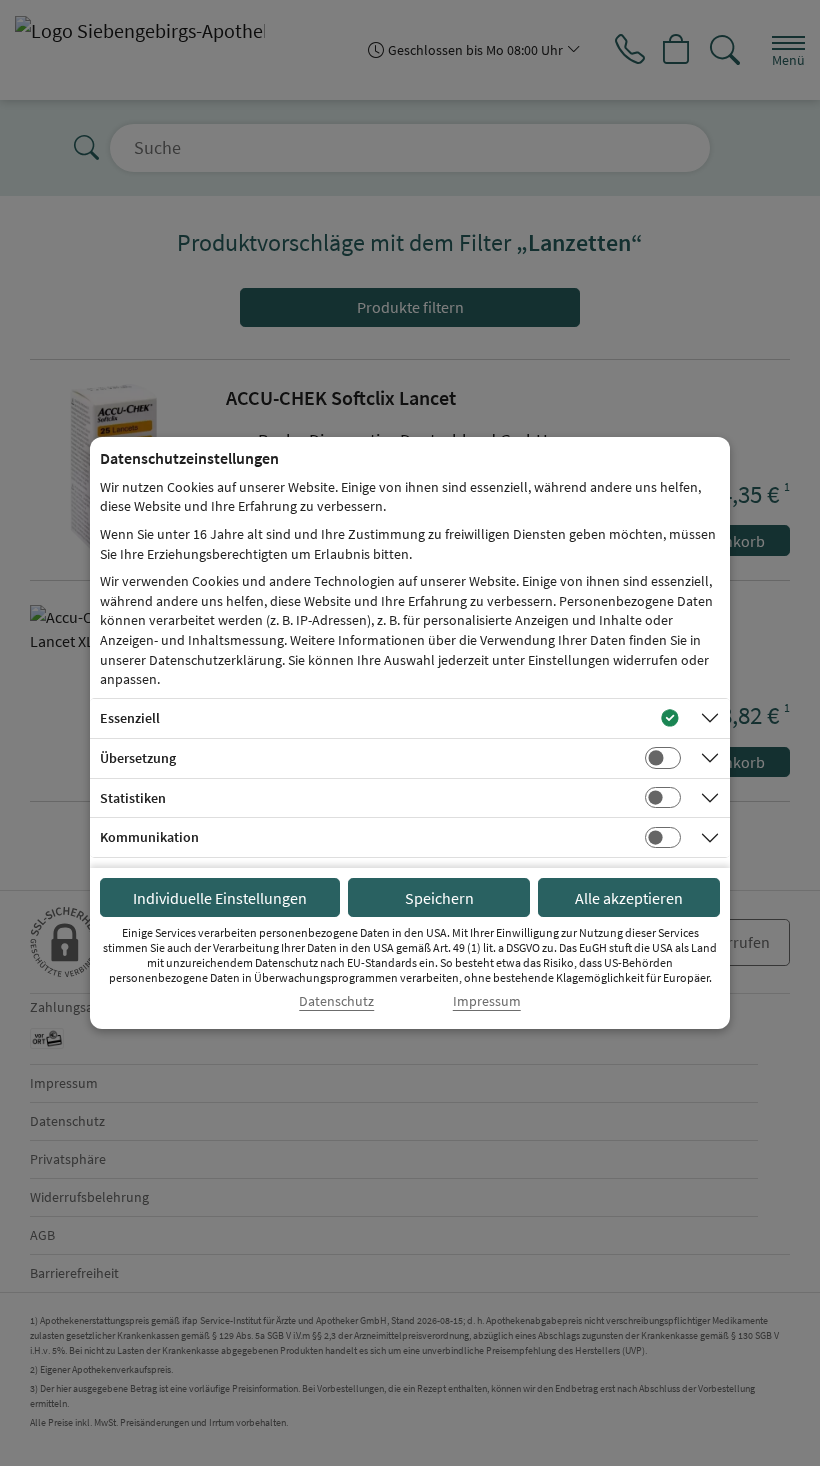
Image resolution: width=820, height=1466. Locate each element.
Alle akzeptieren (629, 898)
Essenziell (130, 718)
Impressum (487, 1001)
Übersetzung (138, 758)
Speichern (439, 898)
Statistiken (133, 798)
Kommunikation (149, 837)
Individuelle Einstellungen (220, 898)
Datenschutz (336, 1001)
